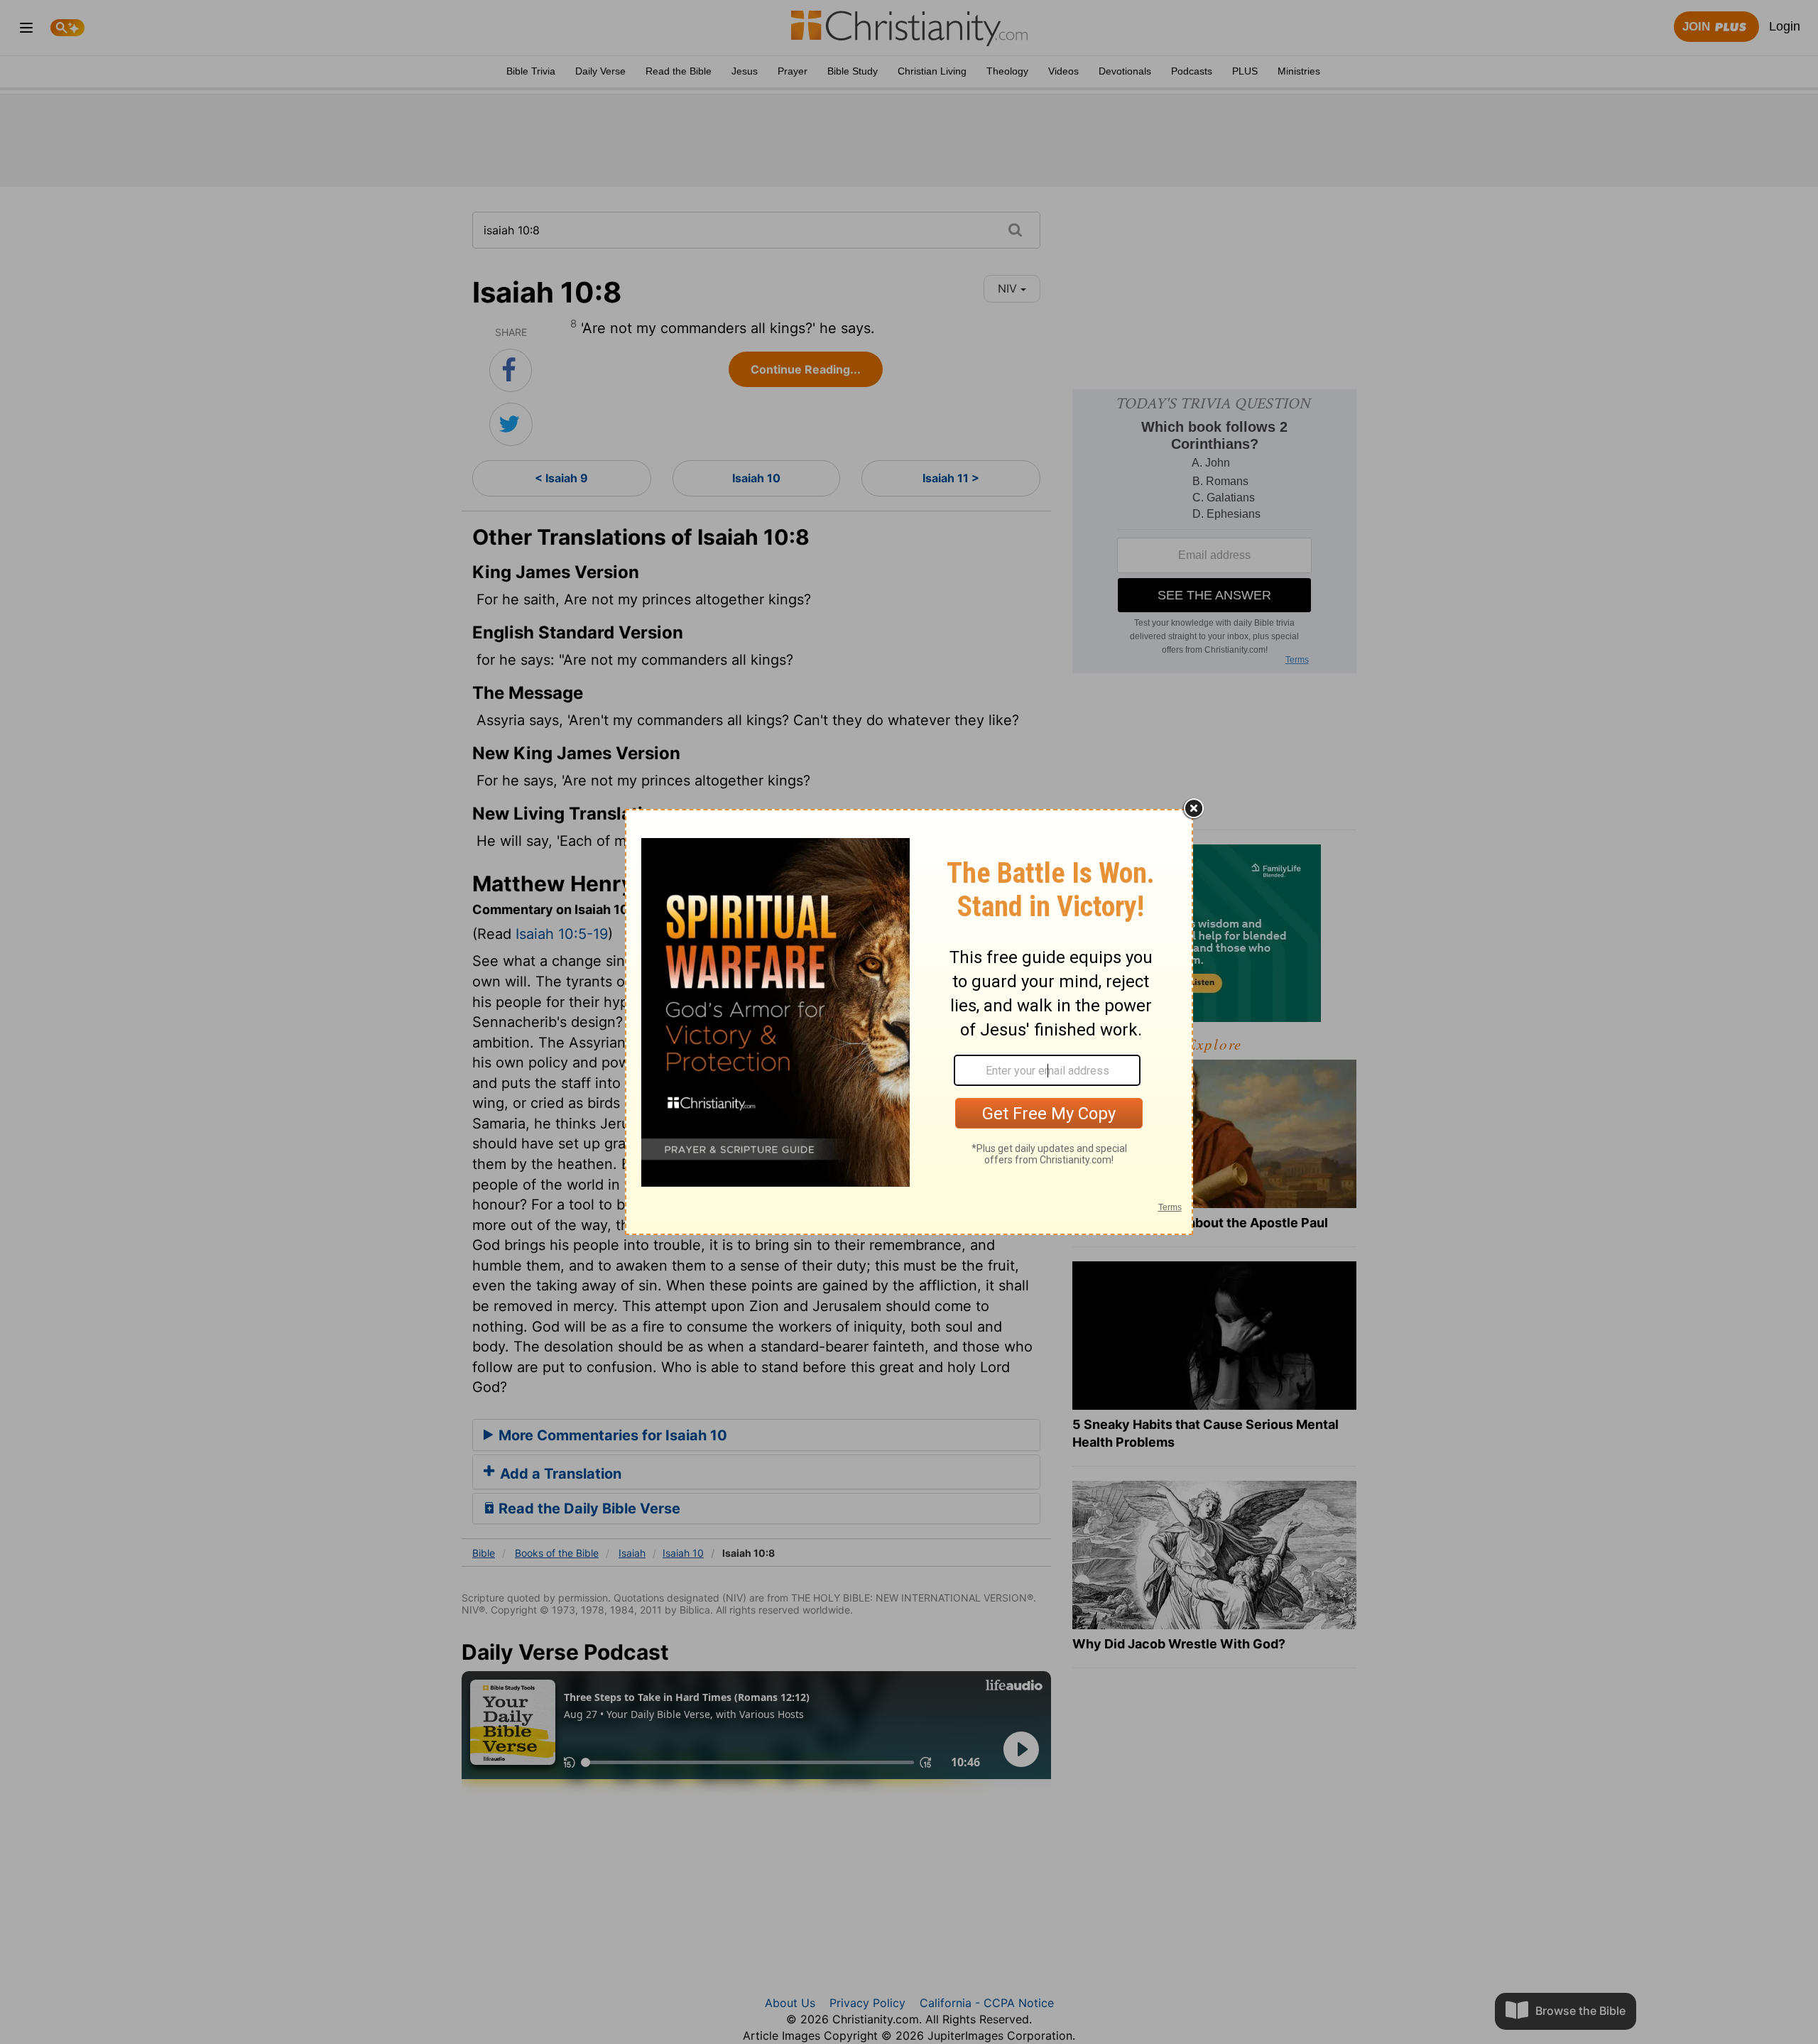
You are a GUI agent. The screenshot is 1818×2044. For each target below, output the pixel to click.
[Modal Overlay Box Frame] (909, 1022)
